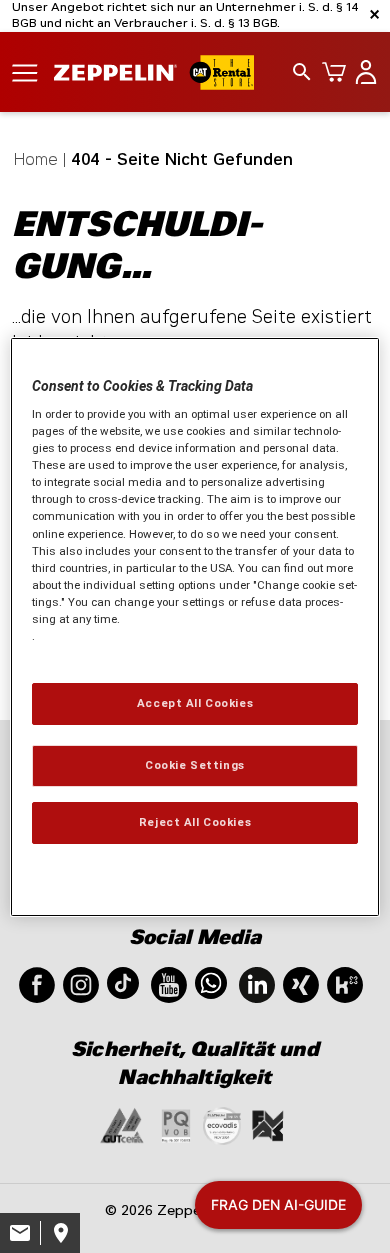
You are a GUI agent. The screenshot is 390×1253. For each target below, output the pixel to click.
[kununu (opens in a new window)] (345, 983)
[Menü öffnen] (25, 71)
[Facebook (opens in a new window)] (37, 983)
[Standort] (60, 1233)
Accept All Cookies (195, 703)
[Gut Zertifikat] (122, 1124)
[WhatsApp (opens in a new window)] (211, 981)
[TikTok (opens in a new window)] (123, 981)
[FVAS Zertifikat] (268, 1124)
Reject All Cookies (195, 822)
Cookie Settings (195, 765)
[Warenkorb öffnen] (330, 72)
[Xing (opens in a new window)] (301, 983)
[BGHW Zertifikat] (222, 1124)
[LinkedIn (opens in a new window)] (257, 983)
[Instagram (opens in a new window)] (81, 983)
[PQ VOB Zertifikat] (176, 1124)
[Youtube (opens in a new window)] (169, 983)
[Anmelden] (362, 72)
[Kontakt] (20, 1233)
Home (36, 159)
